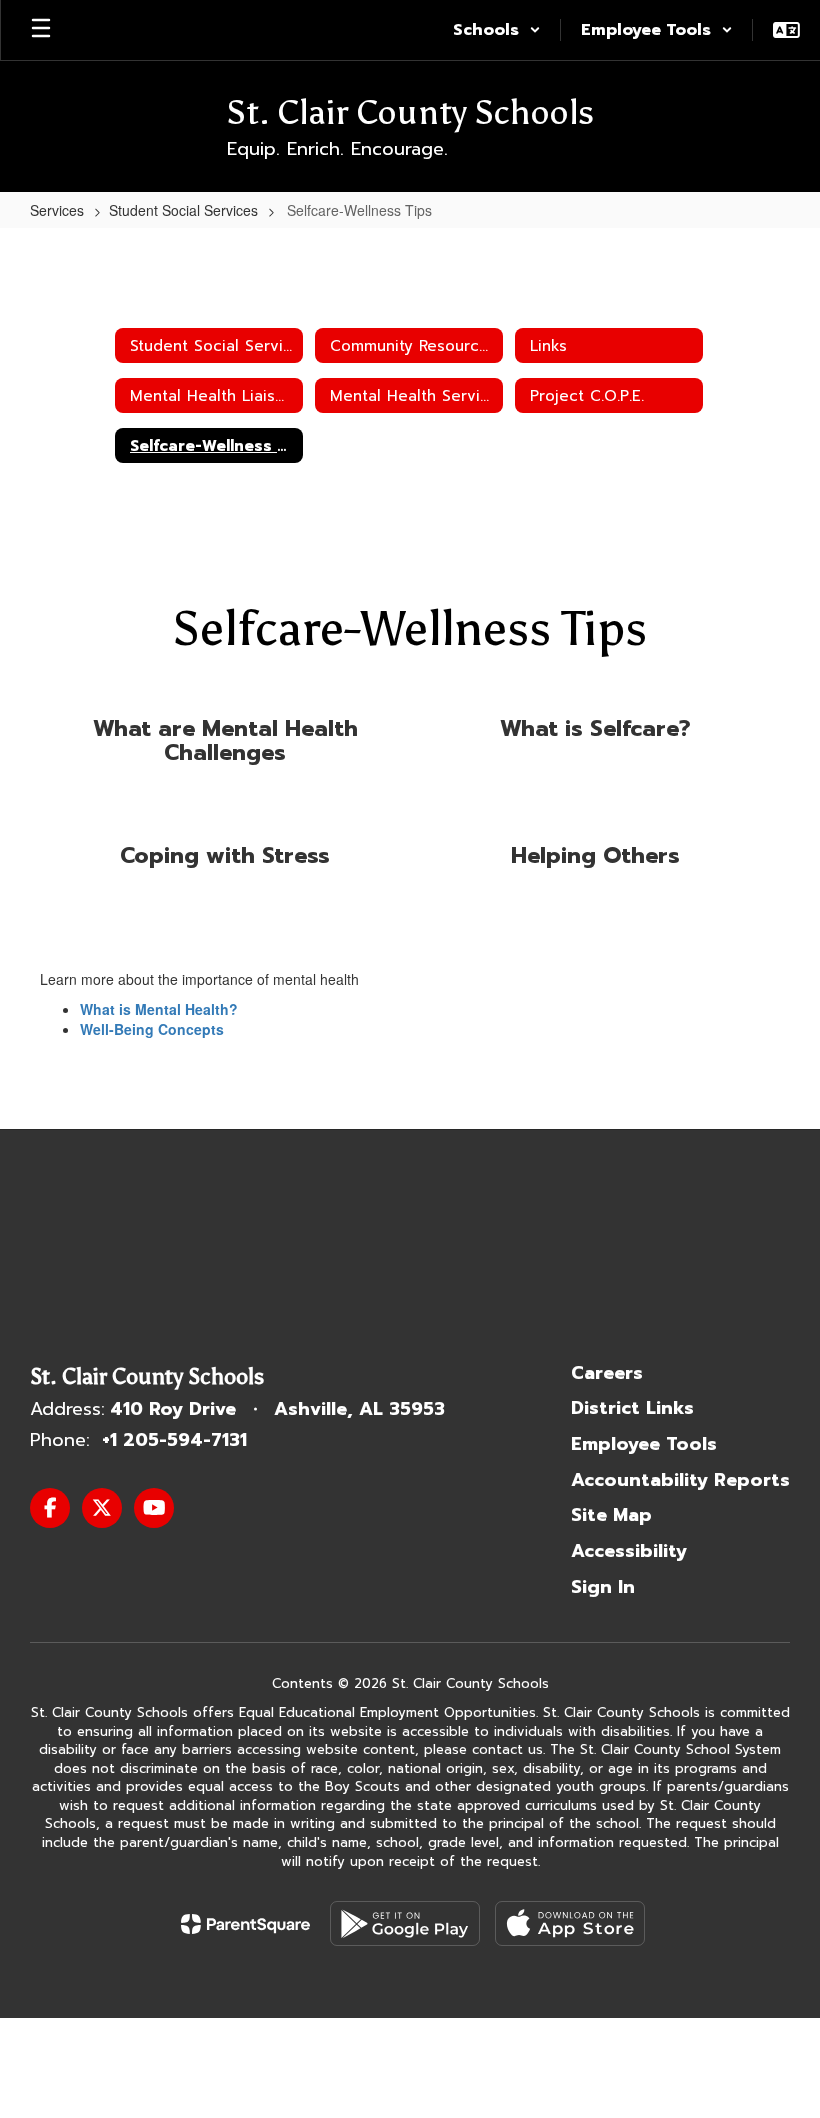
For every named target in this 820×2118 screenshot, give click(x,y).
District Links (632, 1408)
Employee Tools (644, 1444)
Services (57, 210)
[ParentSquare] (245, 1924)
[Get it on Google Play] (405, 1923)
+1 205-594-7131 (174, 1440)
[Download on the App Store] (570, 1923)
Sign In (603, 1587)
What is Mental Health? (159, 1009)
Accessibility (629, 1551)
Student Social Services (183, 210)
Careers (607, 1373)
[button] (497, 30)
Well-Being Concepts (152, 1029)
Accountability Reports (680, 1480)
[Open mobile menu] (41, 30)
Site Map (611, 1515)
